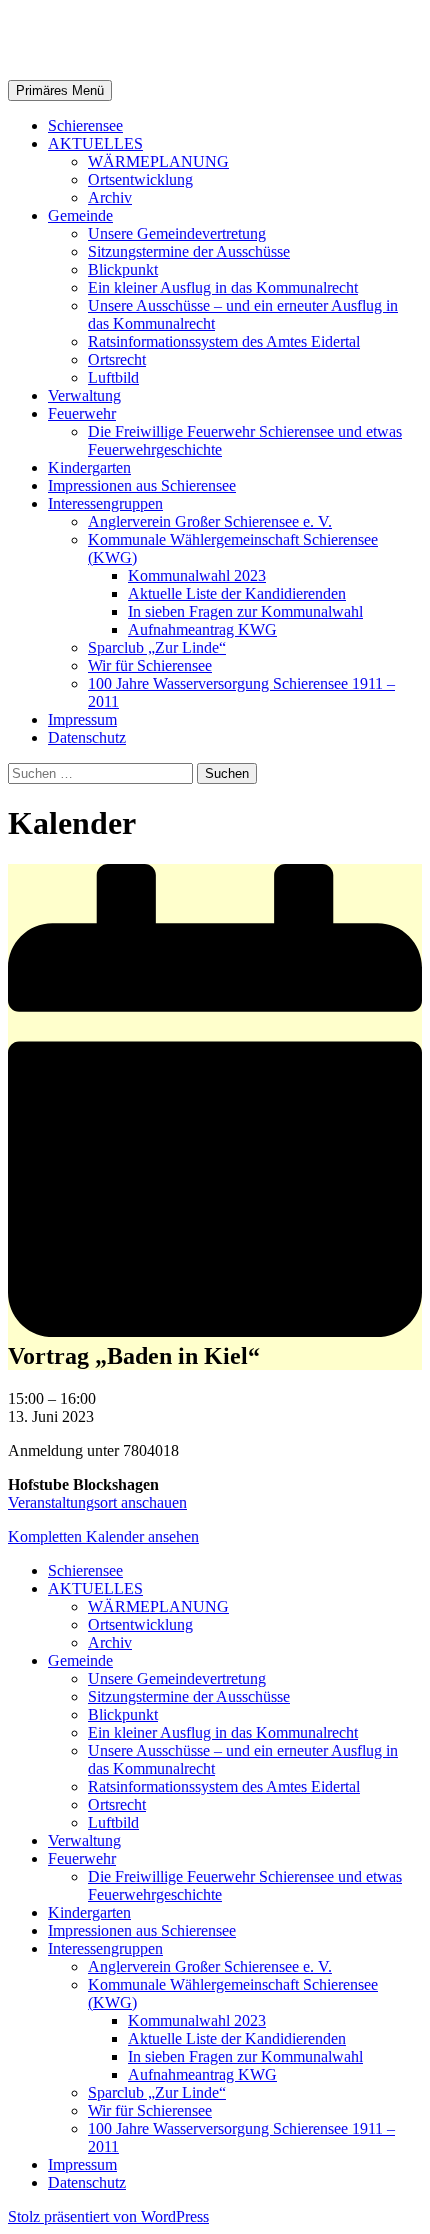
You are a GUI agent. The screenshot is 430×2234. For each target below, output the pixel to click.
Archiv (110, 197)
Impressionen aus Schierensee (142, 485)
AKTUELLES (95, 143)
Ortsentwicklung (140, 179)
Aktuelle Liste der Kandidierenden (237, 593)
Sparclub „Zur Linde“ (157, 647)
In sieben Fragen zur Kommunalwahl (245, 611)
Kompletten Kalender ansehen (103, 1536)
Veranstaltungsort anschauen (97, 1502)
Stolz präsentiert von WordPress (108, 2216)
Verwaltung (84, 395)
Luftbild (113, 377)
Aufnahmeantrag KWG (202, 629)
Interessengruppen (105, 503)
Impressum (82, 719)
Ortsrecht (117, 359)
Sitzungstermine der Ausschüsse (189, 251)
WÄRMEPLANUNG (158, 161)
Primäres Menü (60, 90)
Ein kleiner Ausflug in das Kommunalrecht (223, 287)
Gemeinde (80, 215)
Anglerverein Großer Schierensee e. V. (210, 521)
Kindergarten (89, 467)
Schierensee (85, 125)
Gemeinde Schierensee (160, 39)
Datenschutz (87, 737)
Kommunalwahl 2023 (197, 575)
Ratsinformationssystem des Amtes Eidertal (224, 341)
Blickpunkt (123, 269)
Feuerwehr (82, 413)
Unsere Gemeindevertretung (177, 233)
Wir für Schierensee (150, 665)
